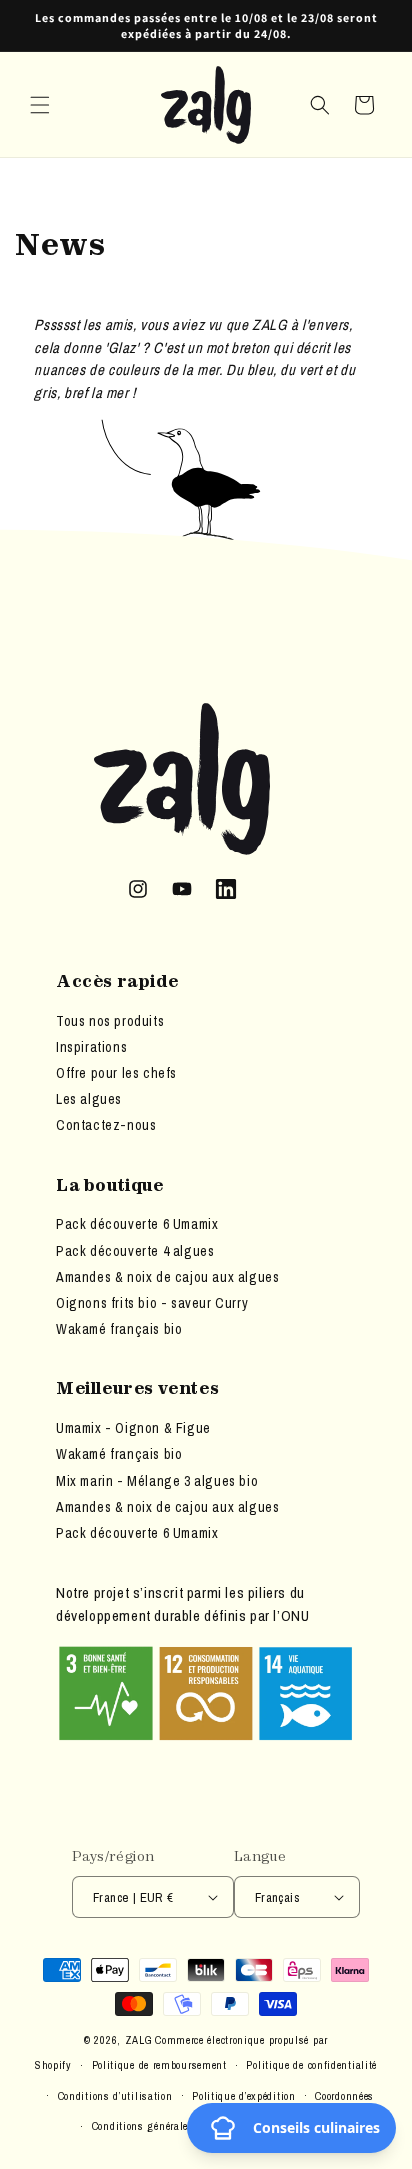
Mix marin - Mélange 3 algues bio (157, 1481)
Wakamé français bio (119, 1329)
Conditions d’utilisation (115, 2096)
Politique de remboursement (159, 2065)
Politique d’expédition (243, 2096)
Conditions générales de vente (164, 2126)
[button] (40, 105)
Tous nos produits (110, 1021)
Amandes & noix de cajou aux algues (167, 1277)
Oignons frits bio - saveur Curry (152, 1303)
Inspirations (91, 1047)
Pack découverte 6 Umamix (137, 1224)
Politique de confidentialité (311, 2065)
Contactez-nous (106, 1125)
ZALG (139, 2040)
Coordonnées (344, 2096)
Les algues (89, 1099)
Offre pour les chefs (116, 1073)
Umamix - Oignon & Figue (133, 1428)
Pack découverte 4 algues (135, 1251)
